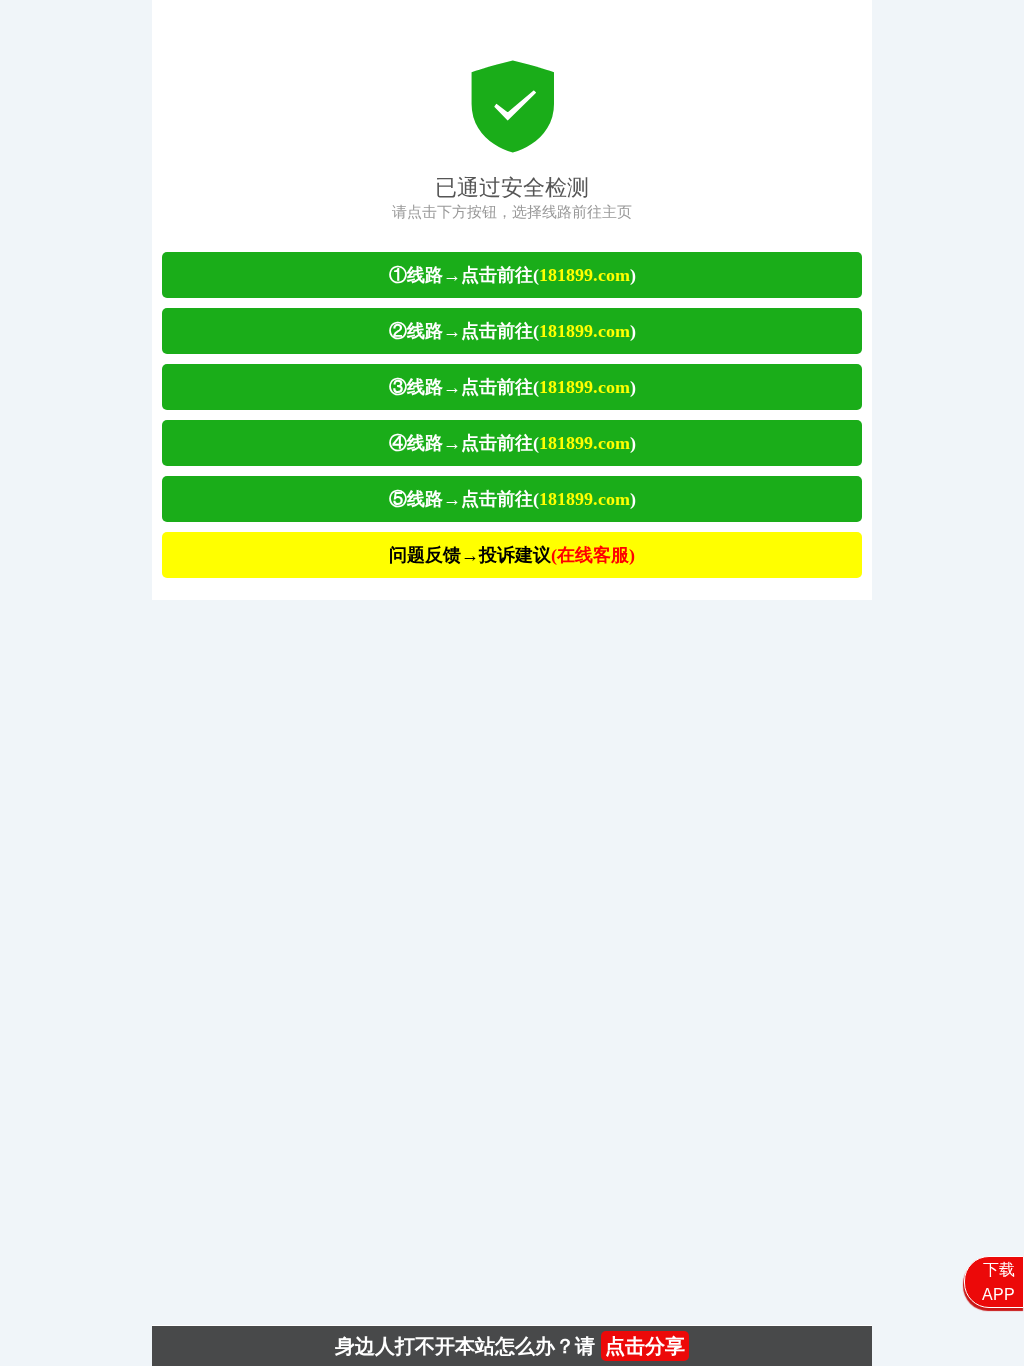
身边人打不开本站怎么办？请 (510, 1346)
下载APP (998, 1282)
